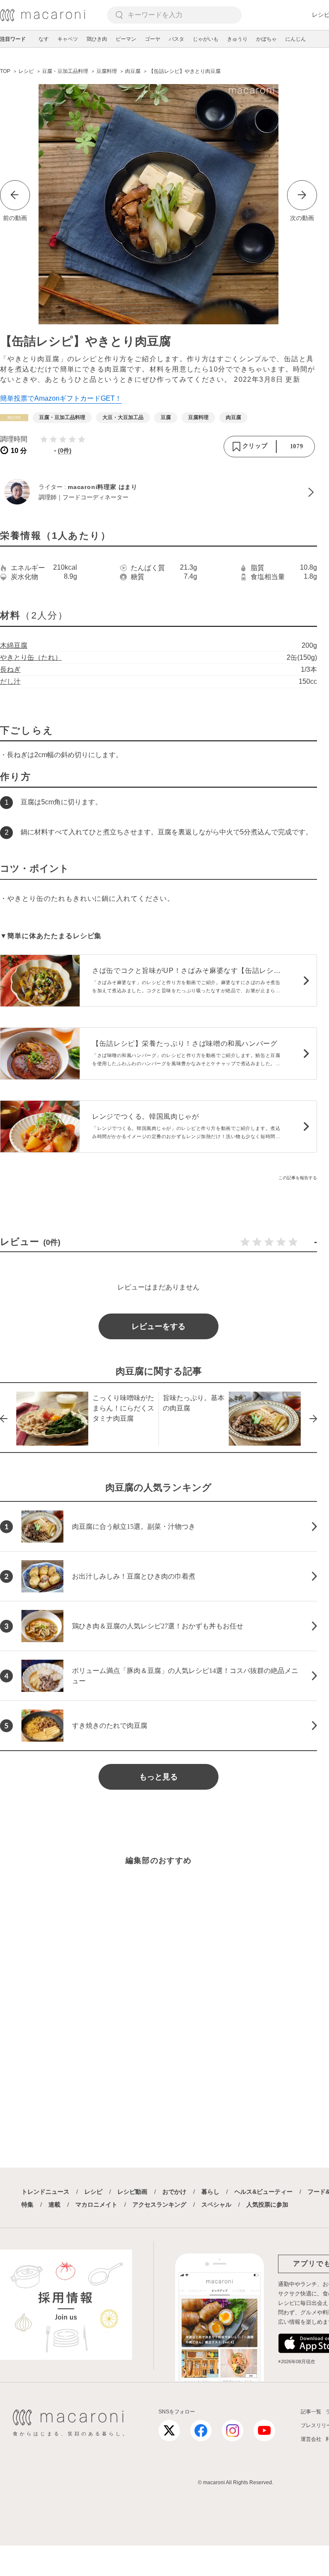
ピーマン (126, 39)
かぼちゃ (266, 39)
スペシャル (216, 2205)
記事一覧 (311, 2412)
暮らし (210, 2192)
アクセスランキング (159, 2205)
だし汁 (10, 681)
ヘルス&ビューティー (263, 2192)
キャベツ (68, 39)
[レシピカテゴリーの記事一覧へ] (14, 418)
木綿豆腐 (14, 645)
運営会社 (311, 2439)
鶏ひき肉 (97, 39)
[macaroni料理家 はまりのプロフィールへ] (159, 492)
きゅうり (237, 39)
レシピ (93, 2192)
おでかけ (174, 2192)
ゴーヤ (153, 39)
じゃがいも (206, 39)
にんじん (296, 39)
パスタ (176, 39)
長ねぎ (10, 669)
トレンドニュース (45, 2192)
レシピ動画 (132, 2192)
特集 (27, 2205)
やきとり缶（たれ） (31, 657)
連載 (54, 2205)
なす (44, 39)
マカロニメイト (96, 2205)
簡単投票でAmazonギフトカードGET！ (61, 398)
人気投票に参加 (267, 2205)
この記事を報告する (298, 1178)
